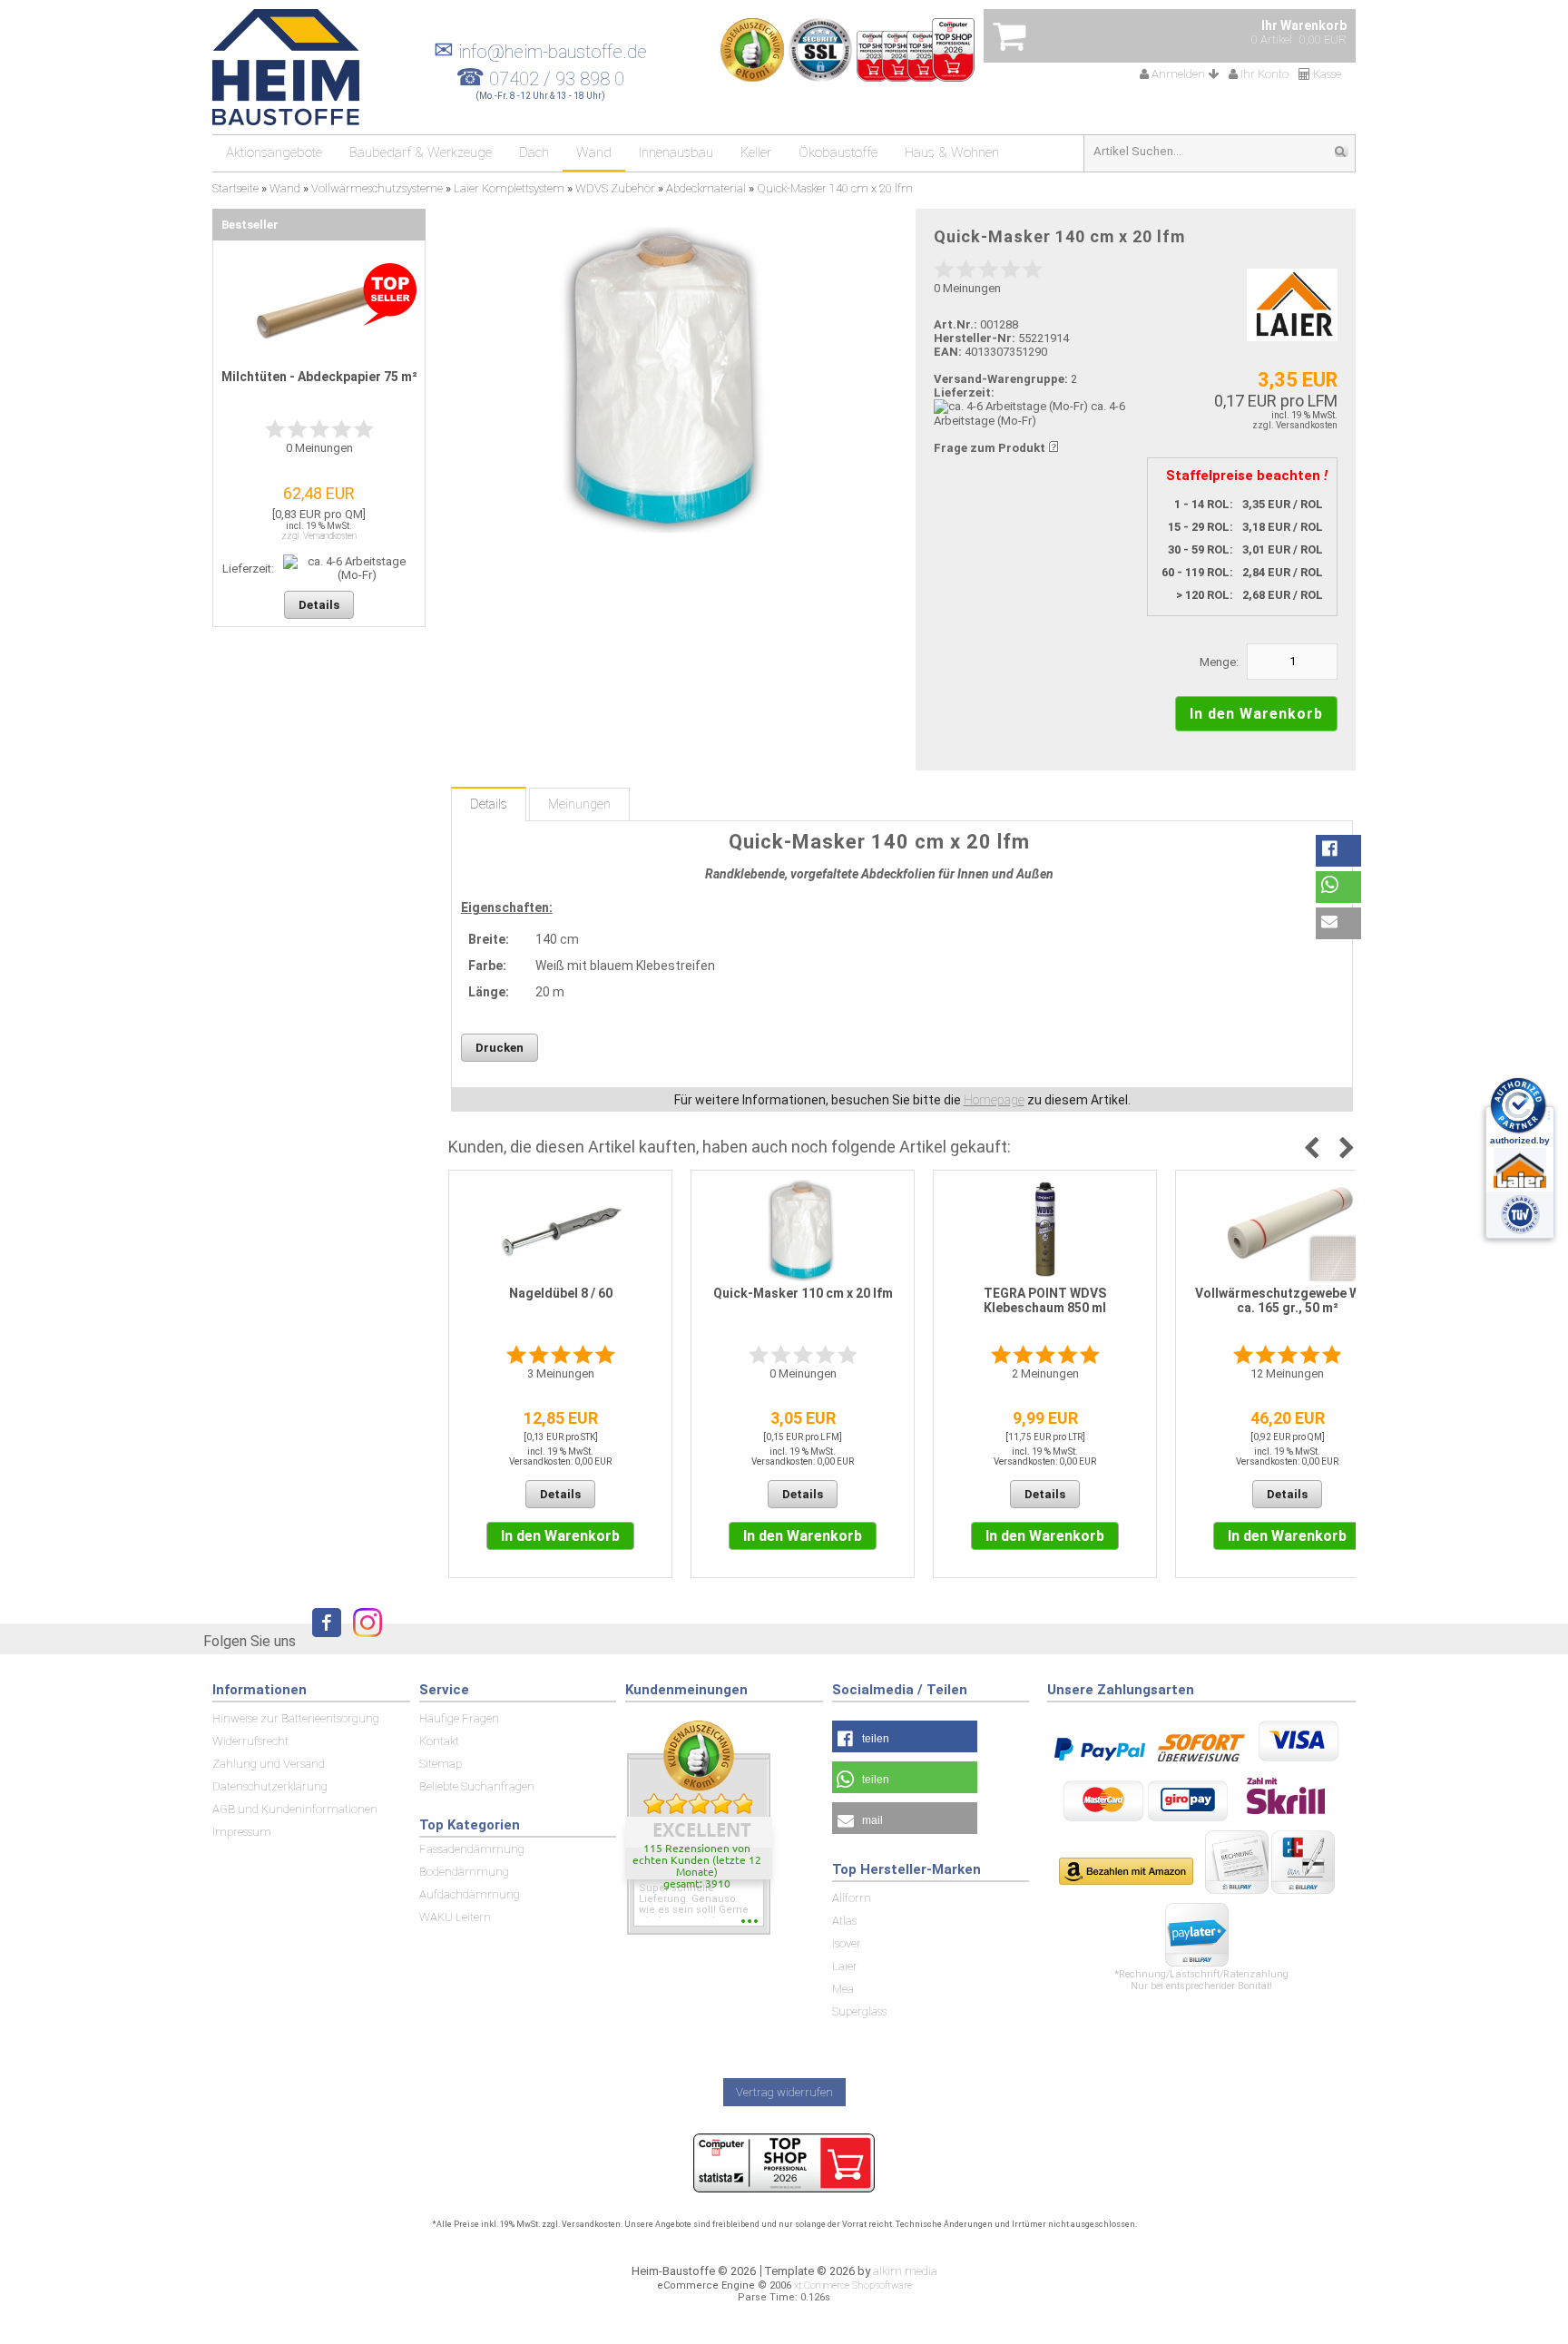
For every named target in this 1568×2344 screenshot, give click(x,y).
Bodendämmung (464, 1872)
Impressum (242, 1832)
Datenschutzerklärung (270, 1786)
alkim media (905, 2271)
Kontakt (439, 1741)
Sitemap (441, 1764)
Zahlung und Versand (269, 1764)
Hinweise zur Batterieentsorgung (296, 1718)
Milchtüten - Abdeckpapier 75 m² (319, 377)
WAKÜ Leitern (455, 1917)
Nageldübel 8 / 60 (561, 1293)
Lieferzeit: (964, 392)
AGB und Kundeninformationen (295, 1809)
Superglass (859, 2011)
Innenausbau (676, 152)
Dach (534, 152)
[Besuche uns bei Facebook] (322, 1640)
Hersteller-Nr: (975, 338)
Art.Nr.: (955, 324)
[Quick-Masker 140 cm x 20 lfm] (668, 380)
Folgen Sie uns (250, 1641)
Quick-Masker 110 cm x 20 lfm (803, 1293)
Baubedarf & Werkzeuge (421, 152)
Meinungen (579, 804)
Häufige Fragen (459, 1718)
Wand (594, 152)
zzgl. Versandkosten (1295, 425)
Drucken (500, 1048)
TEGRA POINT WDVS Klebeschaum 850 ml (1045, 1300)
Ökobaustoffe (838, 152)
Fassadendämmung (472, 1849)
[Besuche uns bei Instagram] (363, 1640)
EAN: (949, 352)
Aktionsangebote (274, 152)
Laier (845, 1966)
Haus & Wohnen (952, 152)
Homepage (994, 1100)
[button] (1338, 851)
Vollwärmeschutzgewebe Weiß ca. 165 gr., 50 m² (1287, 1300)
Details (489, 804)
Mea (843, 1989)
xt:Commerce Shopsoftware (853, 2285)
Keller (756, 152)
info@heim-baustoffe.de (540, 52)
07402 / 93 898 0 (557, 79)
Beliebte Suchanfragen (477, 1786)
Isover (847, 1943)
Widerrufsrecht (250, 1741)
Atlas (844, 1921)
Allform (852, 1898)
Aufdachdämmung (470, 1894)
